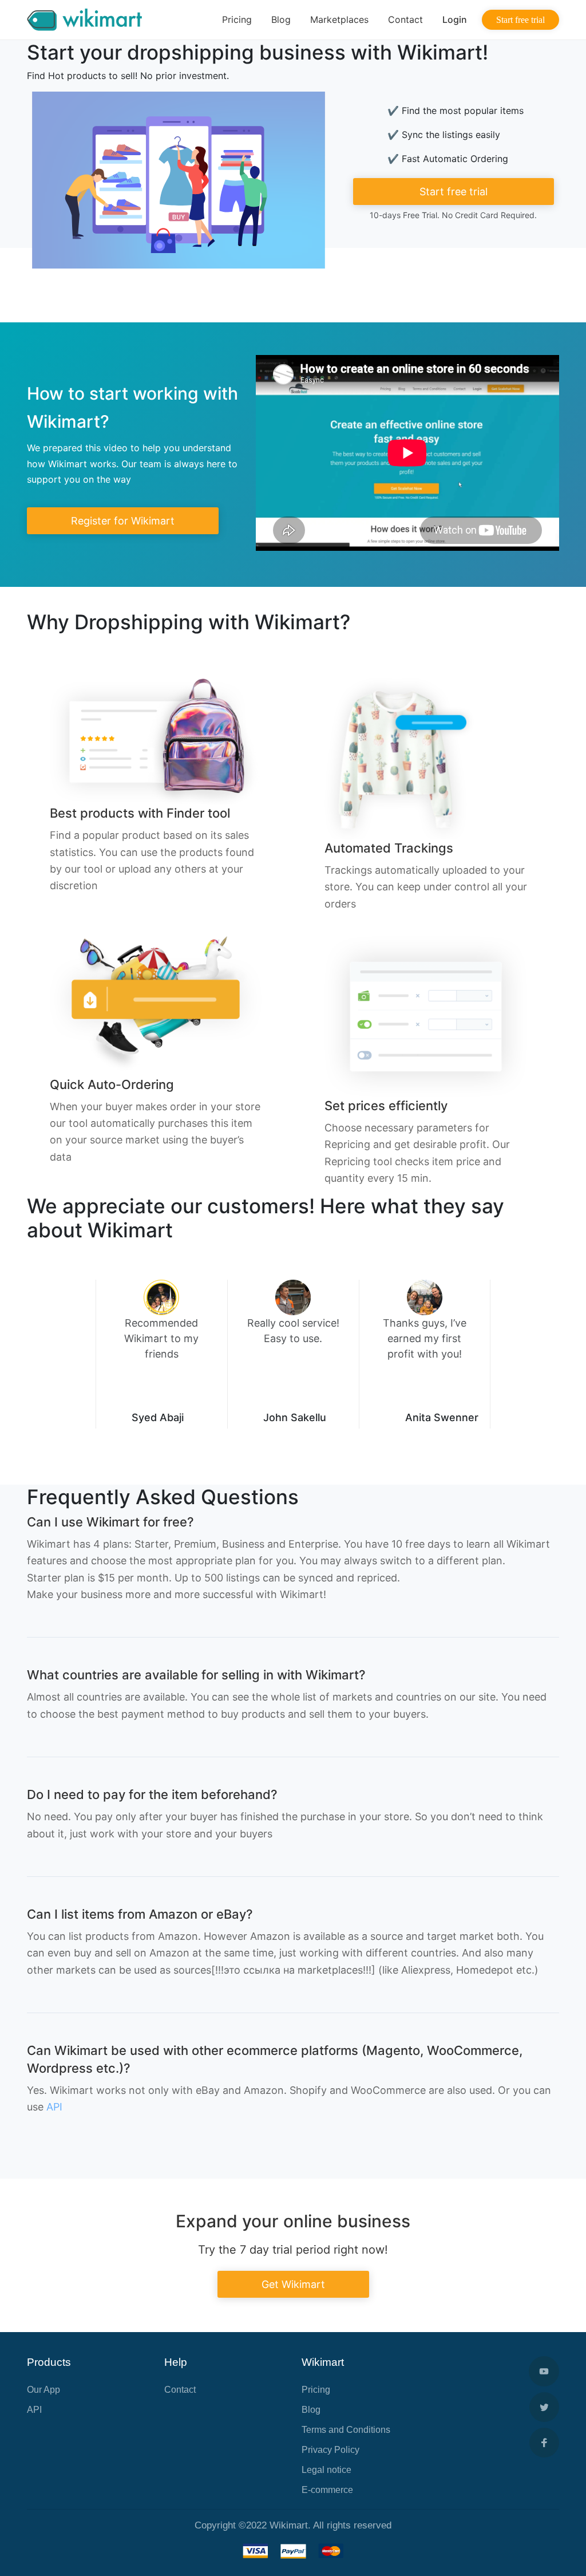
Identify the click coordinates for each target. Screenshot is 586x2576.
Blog (281, 19)
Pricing (237, 19)
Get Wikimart (293, 2284)
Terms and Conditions (346, 2430)
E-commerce (327, 2490)
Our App (43, 2390)
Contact (405, 19)
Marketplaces (339, 19)
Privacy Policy (330, 2450)
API (54, 2107)
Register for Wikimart (123, 521)
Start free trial (520, 20)
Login (455, 19)
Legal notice (326, 2470)
